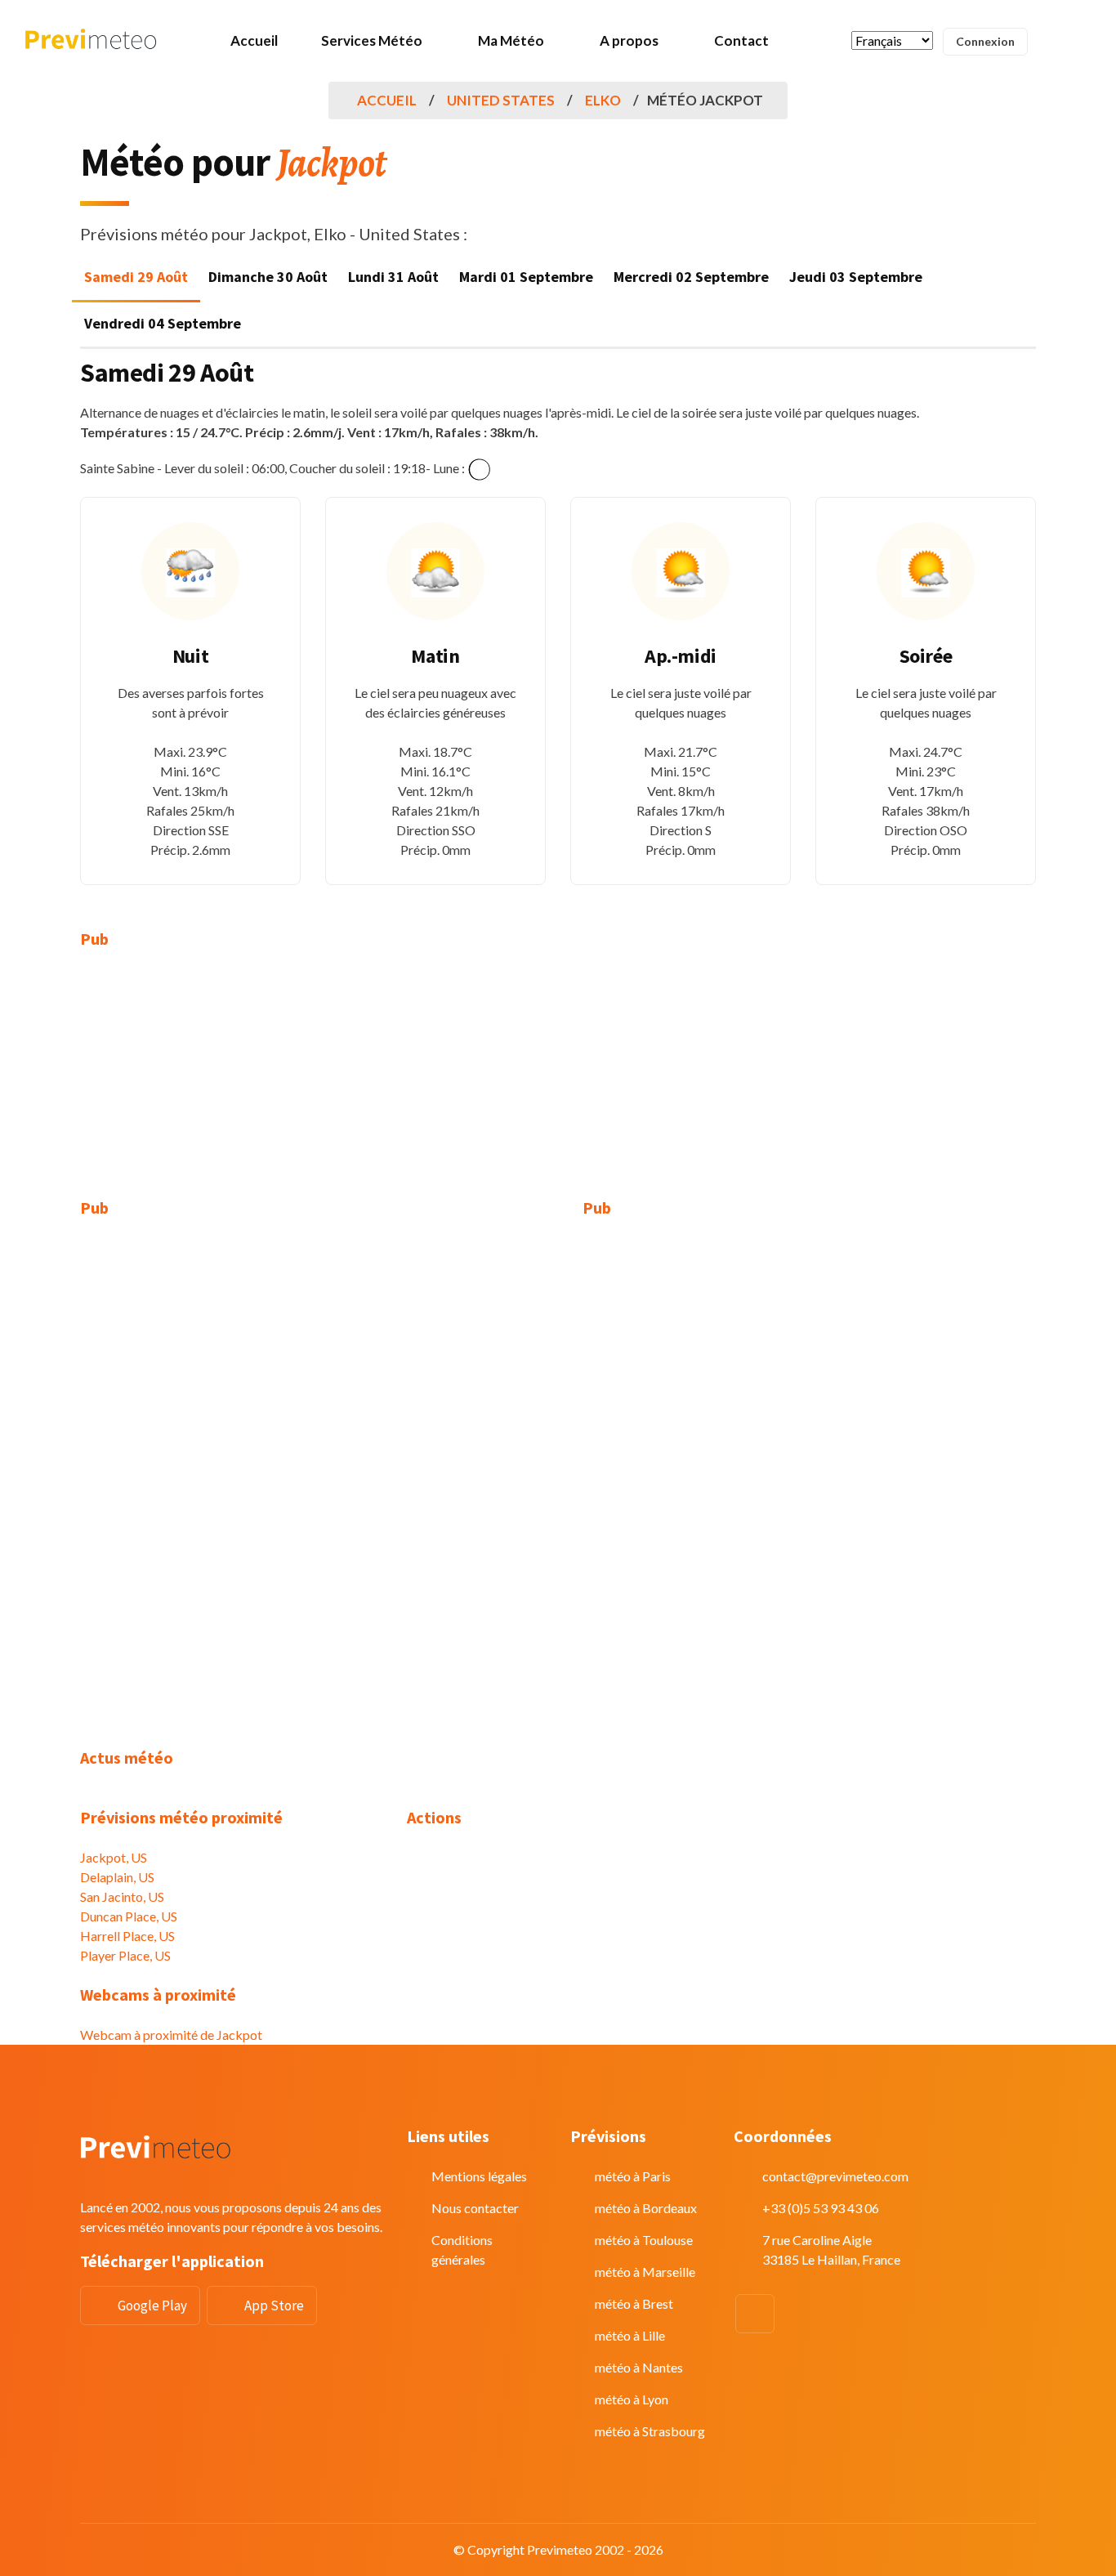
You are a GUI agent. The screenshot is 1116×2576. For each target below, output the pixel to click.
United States (501, 100)
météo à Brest (634, 2303)
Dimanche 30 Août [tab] (268, 277)
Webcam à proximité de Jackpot (171, 2035)
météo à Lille (630, 2335)
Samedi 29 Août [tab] (136, 277)
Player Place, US (125, 1955)
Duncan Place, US (129, 1916)
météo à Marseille (645, 2272)
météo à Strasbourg (650, 2431)
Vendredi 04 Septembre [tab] (163, 323)
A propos (629, 40)
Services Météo (372, 40)
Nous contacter (475, 2208)
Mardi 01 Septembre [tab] (526, 277)
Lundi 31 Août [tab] (393, 277)
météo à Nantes (639, 2367)
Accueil (254, 40)
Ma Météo (511, 40)
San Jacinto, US (122, 1896)
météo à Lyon (632, 2399)
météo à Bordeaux (646, 2208)
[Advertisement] (231, 1084)
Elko (603, 100)
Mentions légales (479, 2176)
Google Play (152, 2305)
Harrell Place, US (127, 1936)
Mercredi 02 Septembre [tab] (691, 277)
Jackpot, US (114, 1857)
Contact (741, 40)
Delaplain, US (117, 1877)
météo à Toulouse (644, 2240)
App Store (274, 2305)
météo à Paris (633, 2176)
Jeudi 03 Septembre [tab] (856, 277)
